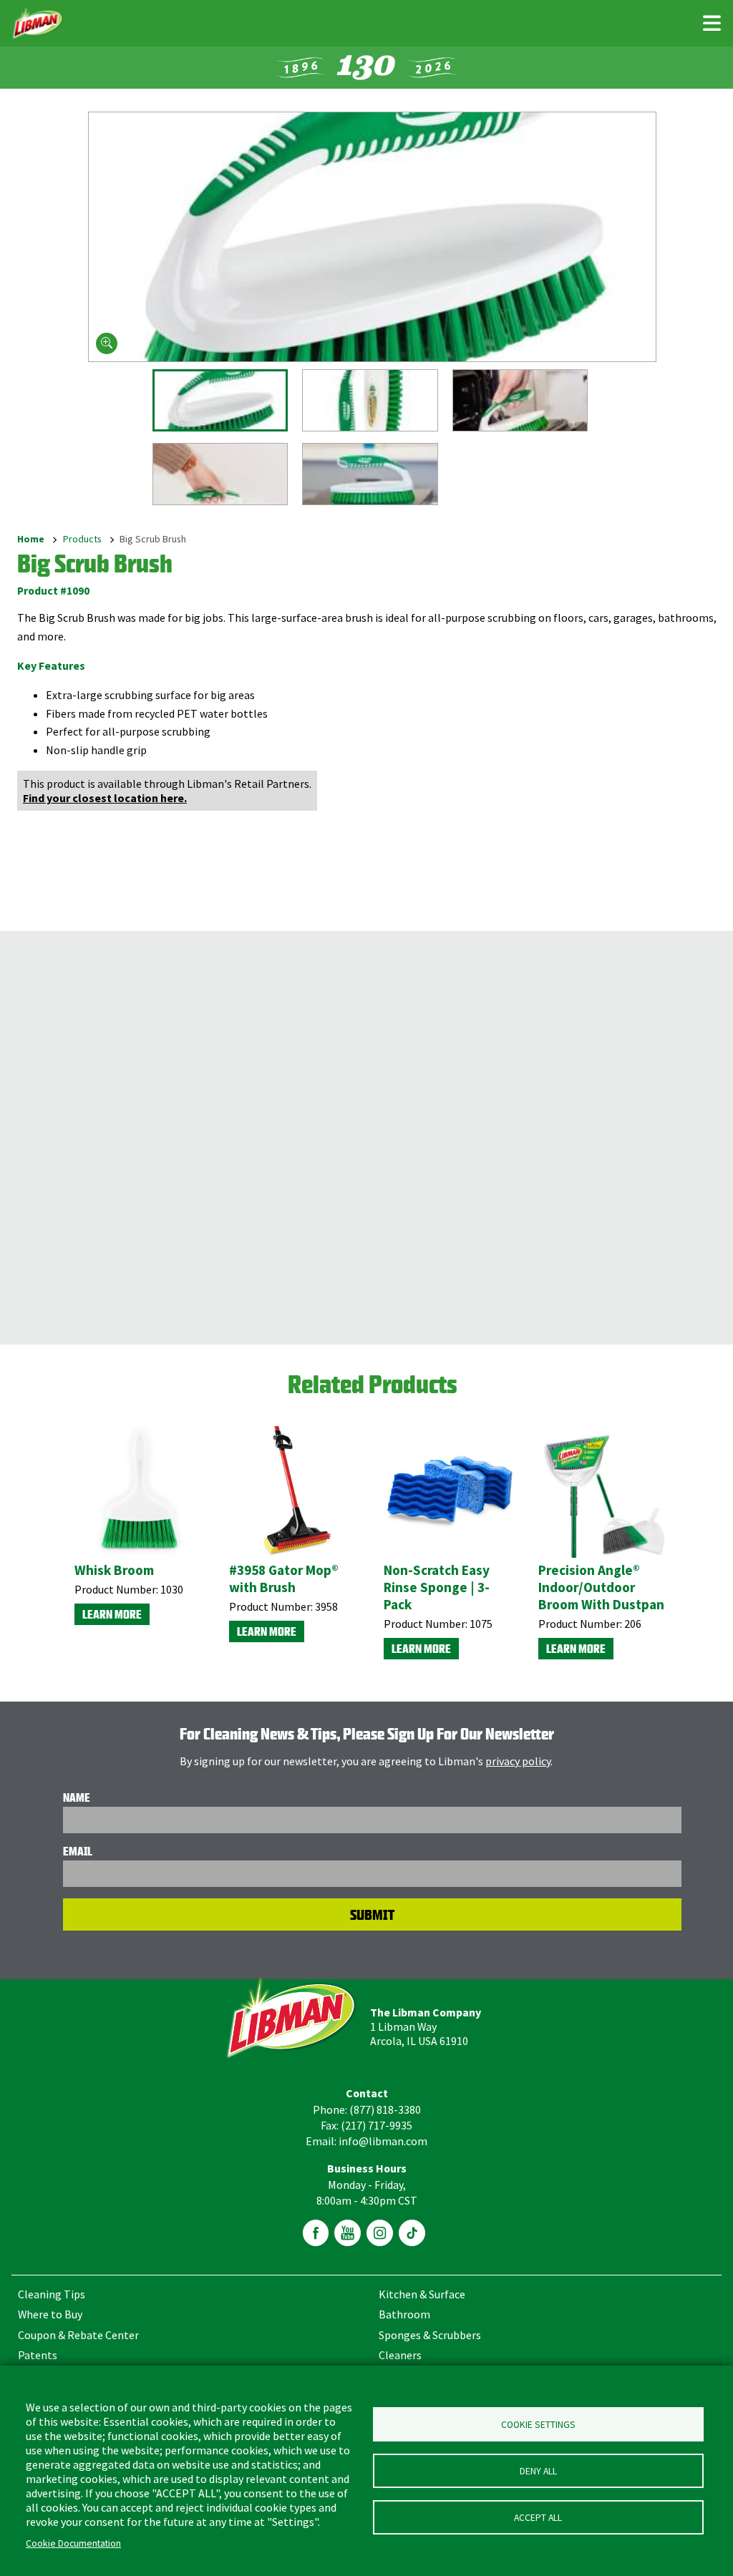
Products (82, 540)
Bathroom (404, 2314)
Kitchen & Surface (422, 2294)
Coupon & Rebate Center (78, 2335)
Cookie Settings (538, 2425)
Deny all (538, 2471)
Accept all (538, 2518)
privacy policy (518, 1761)
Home (31, 540)
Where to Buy (50, 2314)
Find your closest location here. (105, 798)
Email (78, 1851)
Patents (38, 2355)
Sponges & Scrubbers (430, 2335)
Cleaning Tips (52, 2294)
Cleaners (400, 2355)
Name (77, 1797)
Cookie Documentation (73, 2543)
